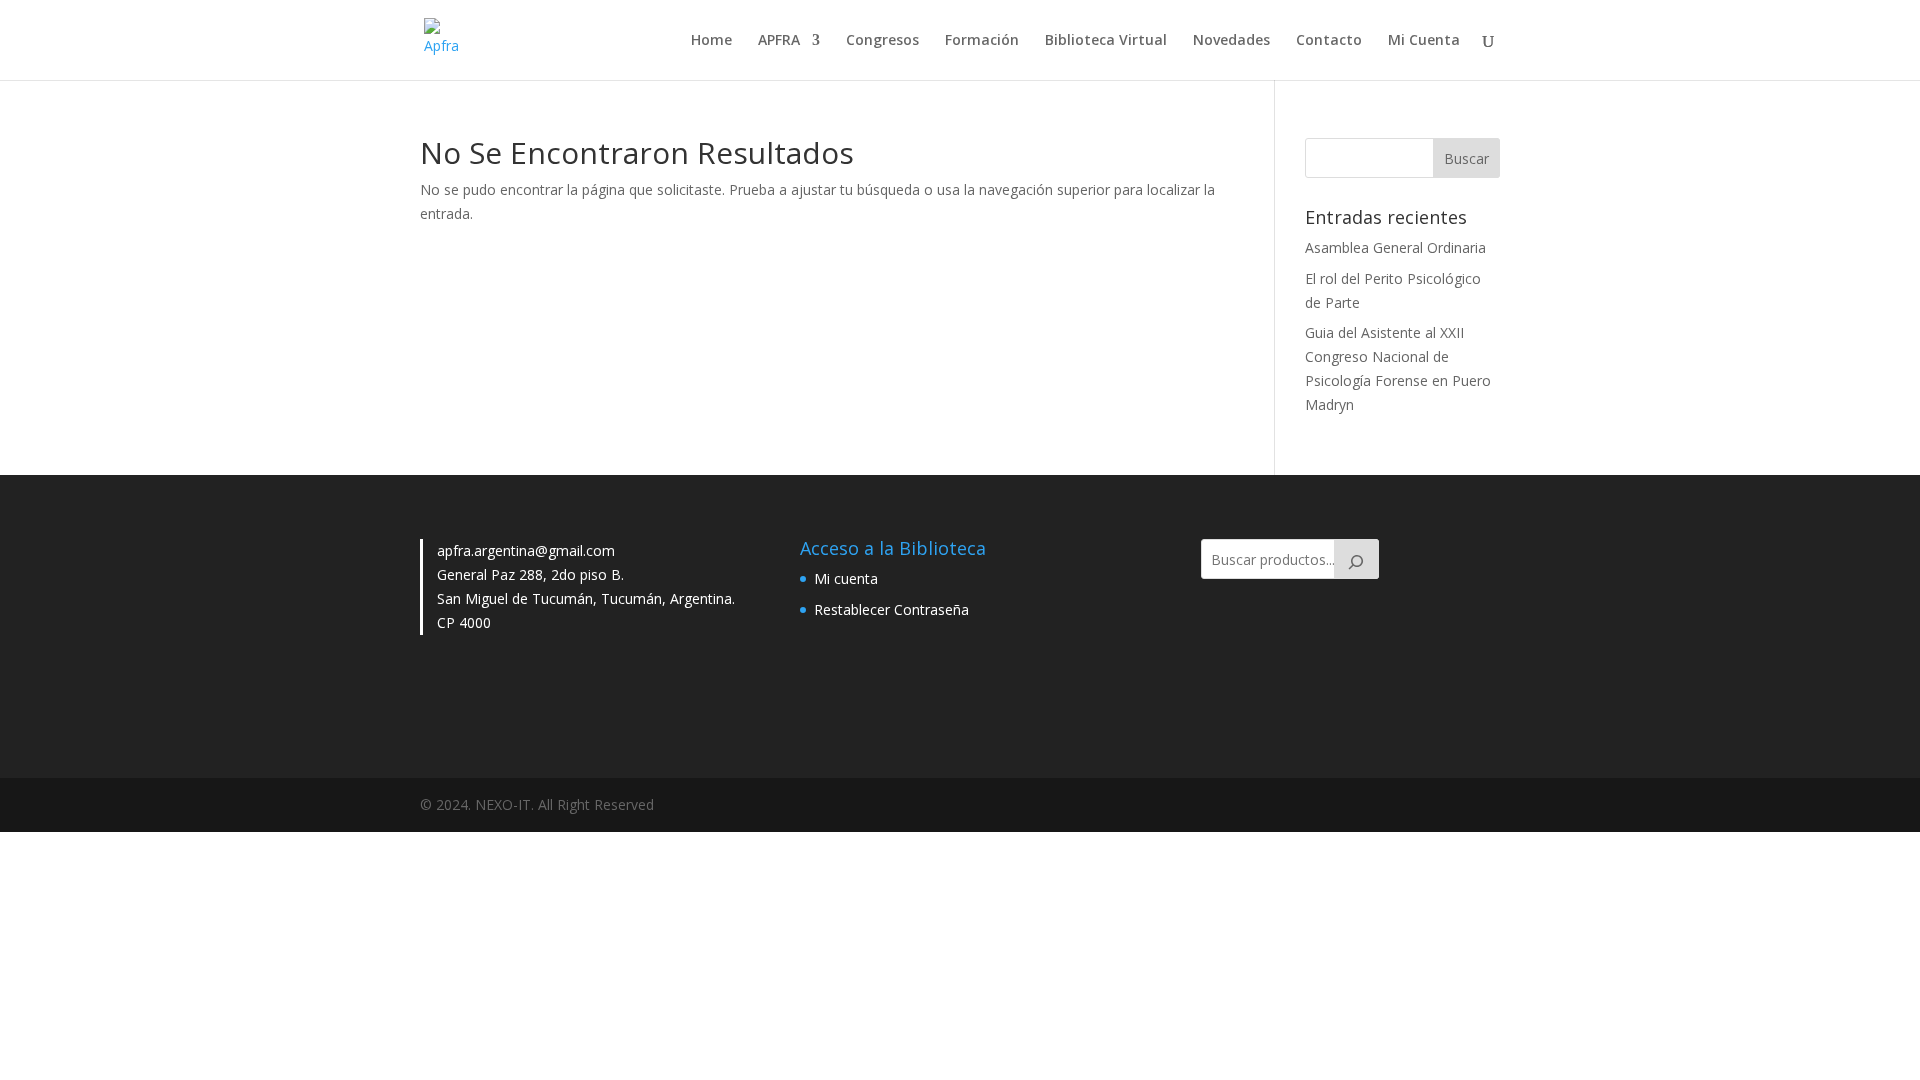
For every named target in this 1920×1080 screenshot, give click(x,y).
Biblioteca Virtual (1106, 41)
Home (711, 41)
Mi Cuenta (1424, 41)
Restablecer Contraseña (891, 609)
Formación (982, 41)
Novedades (1231, 41)
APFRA (779, 41)
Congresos (882, 41)
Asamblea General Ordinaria (1395, 247)
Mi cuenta (846, 578)
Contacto (1329, 41)
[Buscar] (1357, 559)
